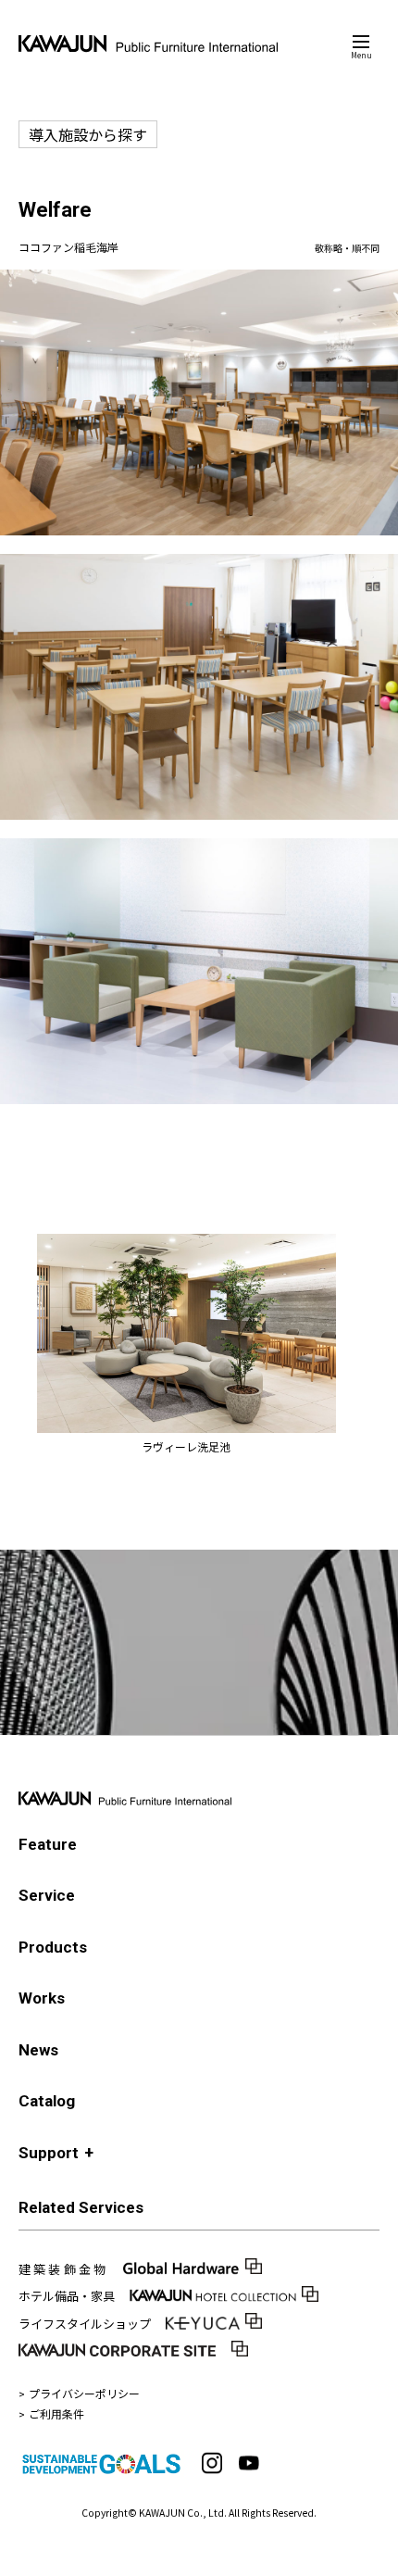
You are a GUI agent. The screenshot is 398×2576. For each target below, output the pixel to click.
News (38, 2050)
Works (42, 1998)
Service (47, 1895)
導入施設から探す (88, 134)
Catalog (47, 2101)
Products (53, 1947)
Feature (48, 1844)
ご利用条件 (56, 2413)
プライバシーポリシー (84, 2393)
